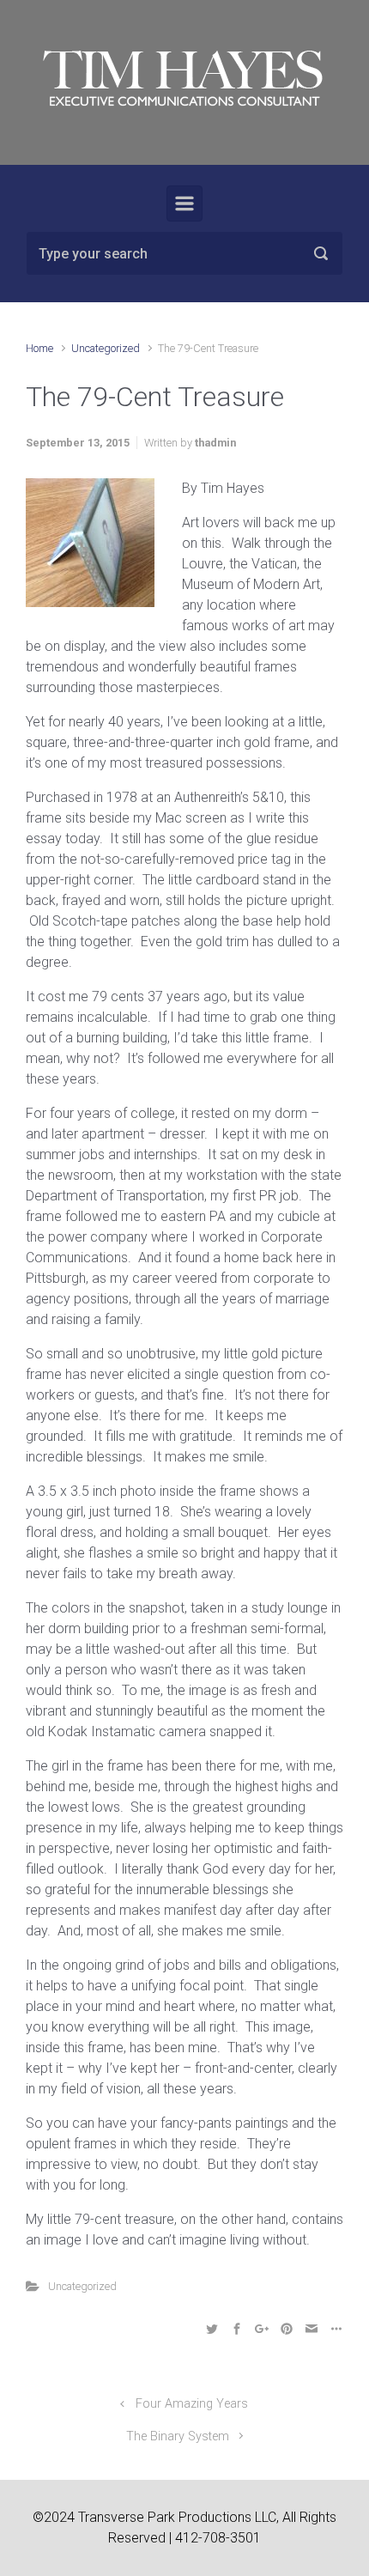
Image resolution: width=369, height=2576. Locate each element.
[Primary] (184, 204)
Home (39, 348)
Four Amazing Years (192, 2404)
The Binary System (178, 2436)
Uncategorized (106, 348)
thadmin (215, 443)
